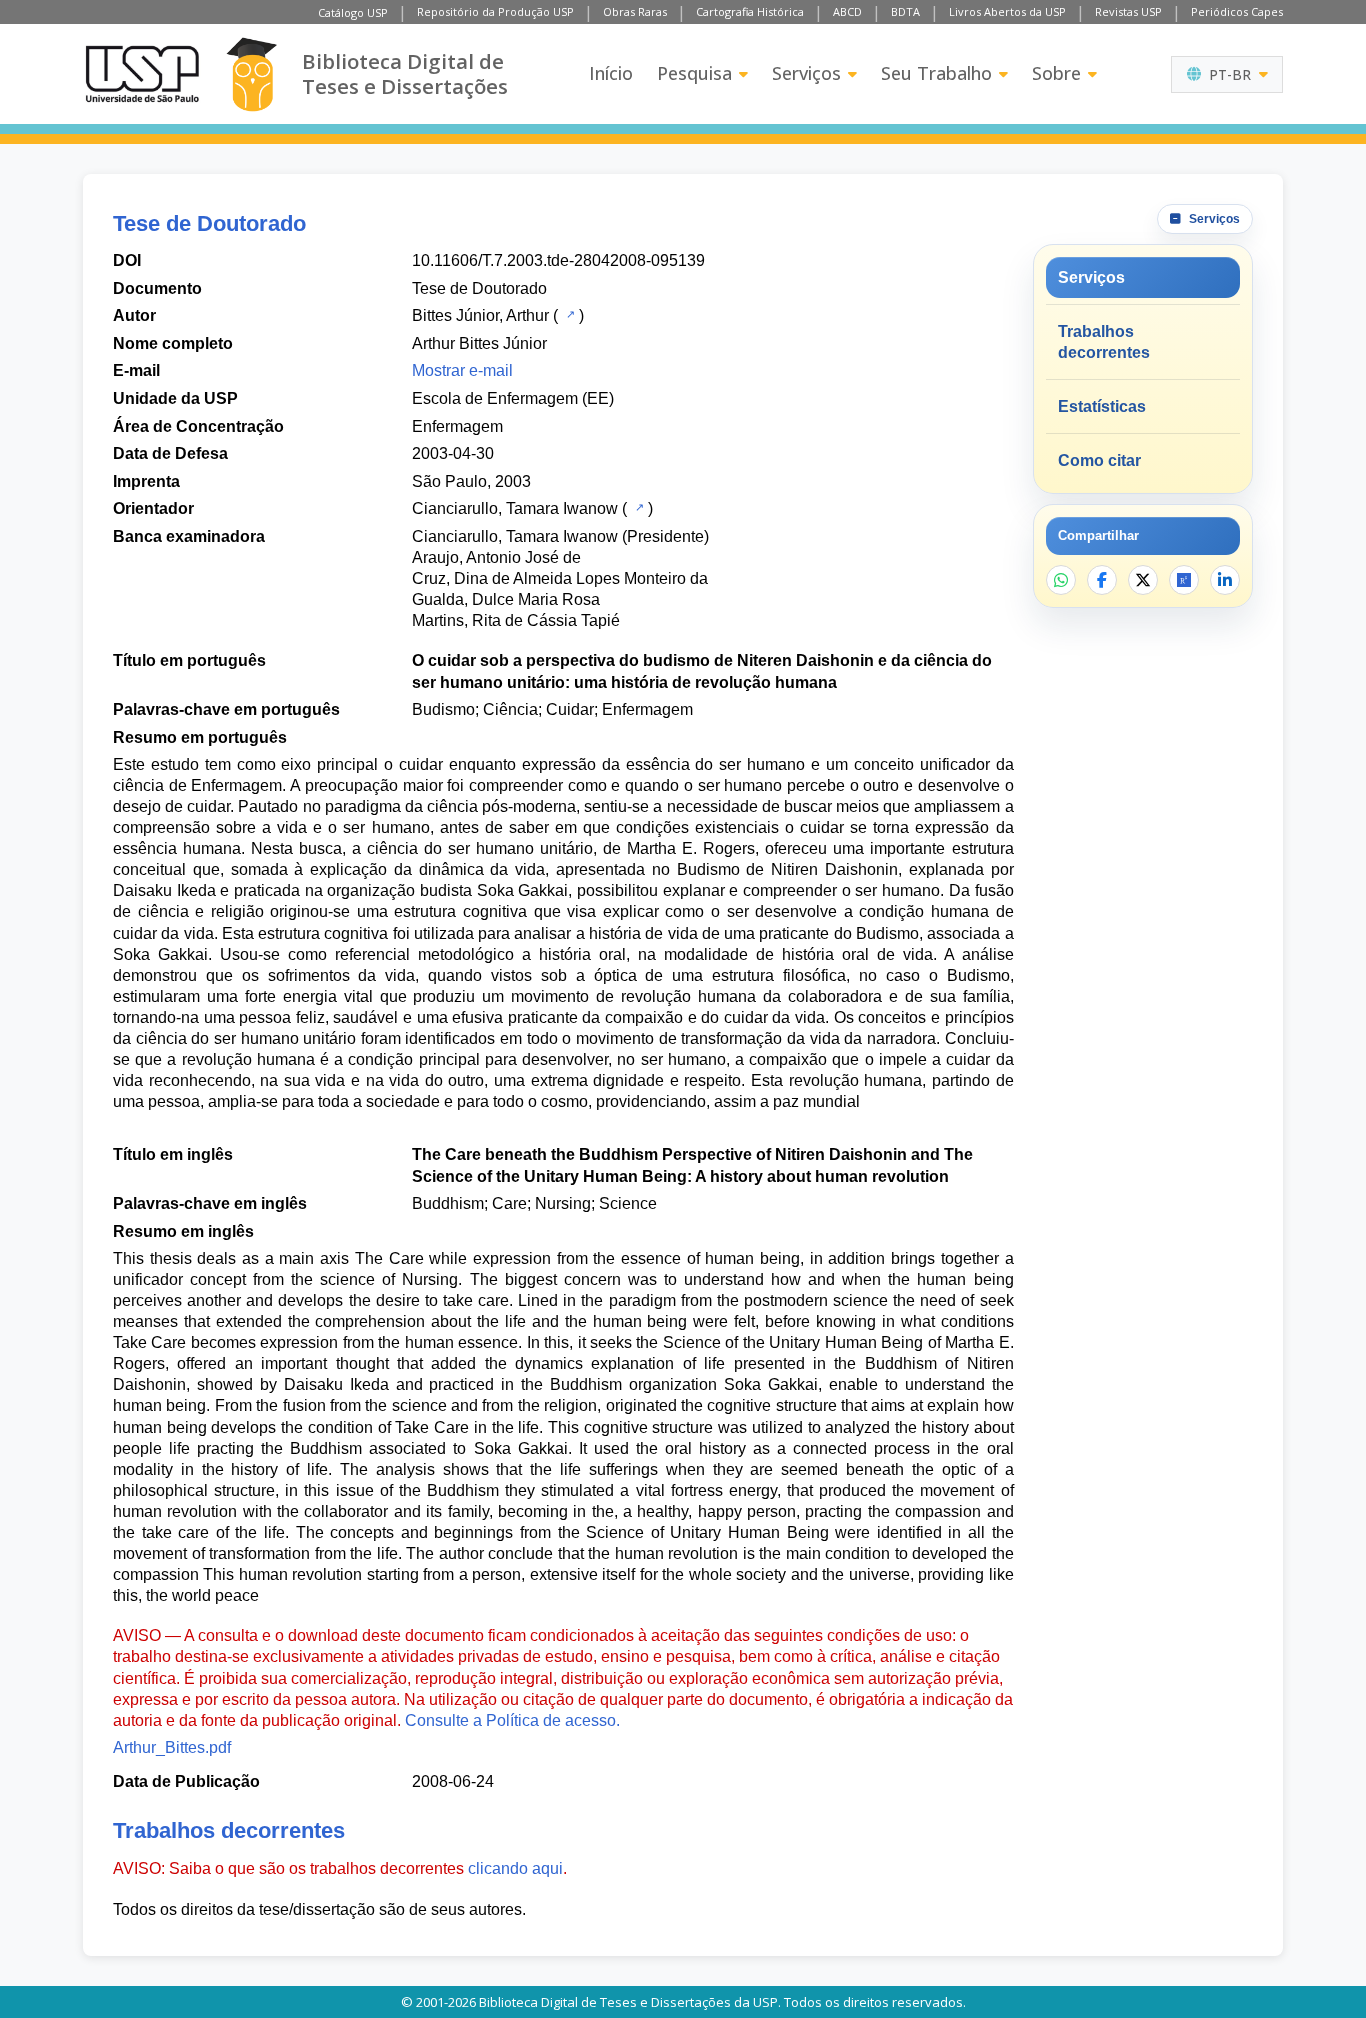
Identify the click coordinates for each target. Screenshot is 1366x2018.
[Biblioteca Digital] (251, 74)
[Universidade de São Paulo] (142, 74)
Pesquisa (694, 73)
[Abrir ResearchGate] (1184, 580)
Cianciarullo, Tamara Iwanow (515, 508)
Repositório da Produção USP (495, 11)
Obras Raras (635, 11)
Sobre (1056, 73)
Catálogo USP (353, 12)
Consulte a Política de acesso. (512, 1720)
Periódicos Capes (1237, 11)
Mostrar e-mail (462, 370)
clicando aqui (515, 1868)
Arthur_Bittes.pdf (172, 1747)
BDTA (905, 11)
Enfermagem (457, 426)
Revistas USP (1128, 11)
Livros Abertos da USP (1007, 11)
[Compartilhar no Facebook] (1102, 580)
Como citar (1099, 460)
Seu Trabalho (936, 73)
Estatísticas (1102, 406)
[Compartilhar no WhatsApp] (1061, 580)
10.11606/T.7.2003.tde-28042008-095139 (558, 260)
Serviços (806, 73)
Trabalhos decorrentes (1104, 342)
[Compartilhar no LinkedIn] (1225, 580)
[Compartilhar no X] (1143, 580)
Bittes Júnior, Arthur (480, 315)
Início (611, 73)
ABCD (847, 11)
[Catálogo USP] (568, 314)
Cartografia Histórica (750, 11)
